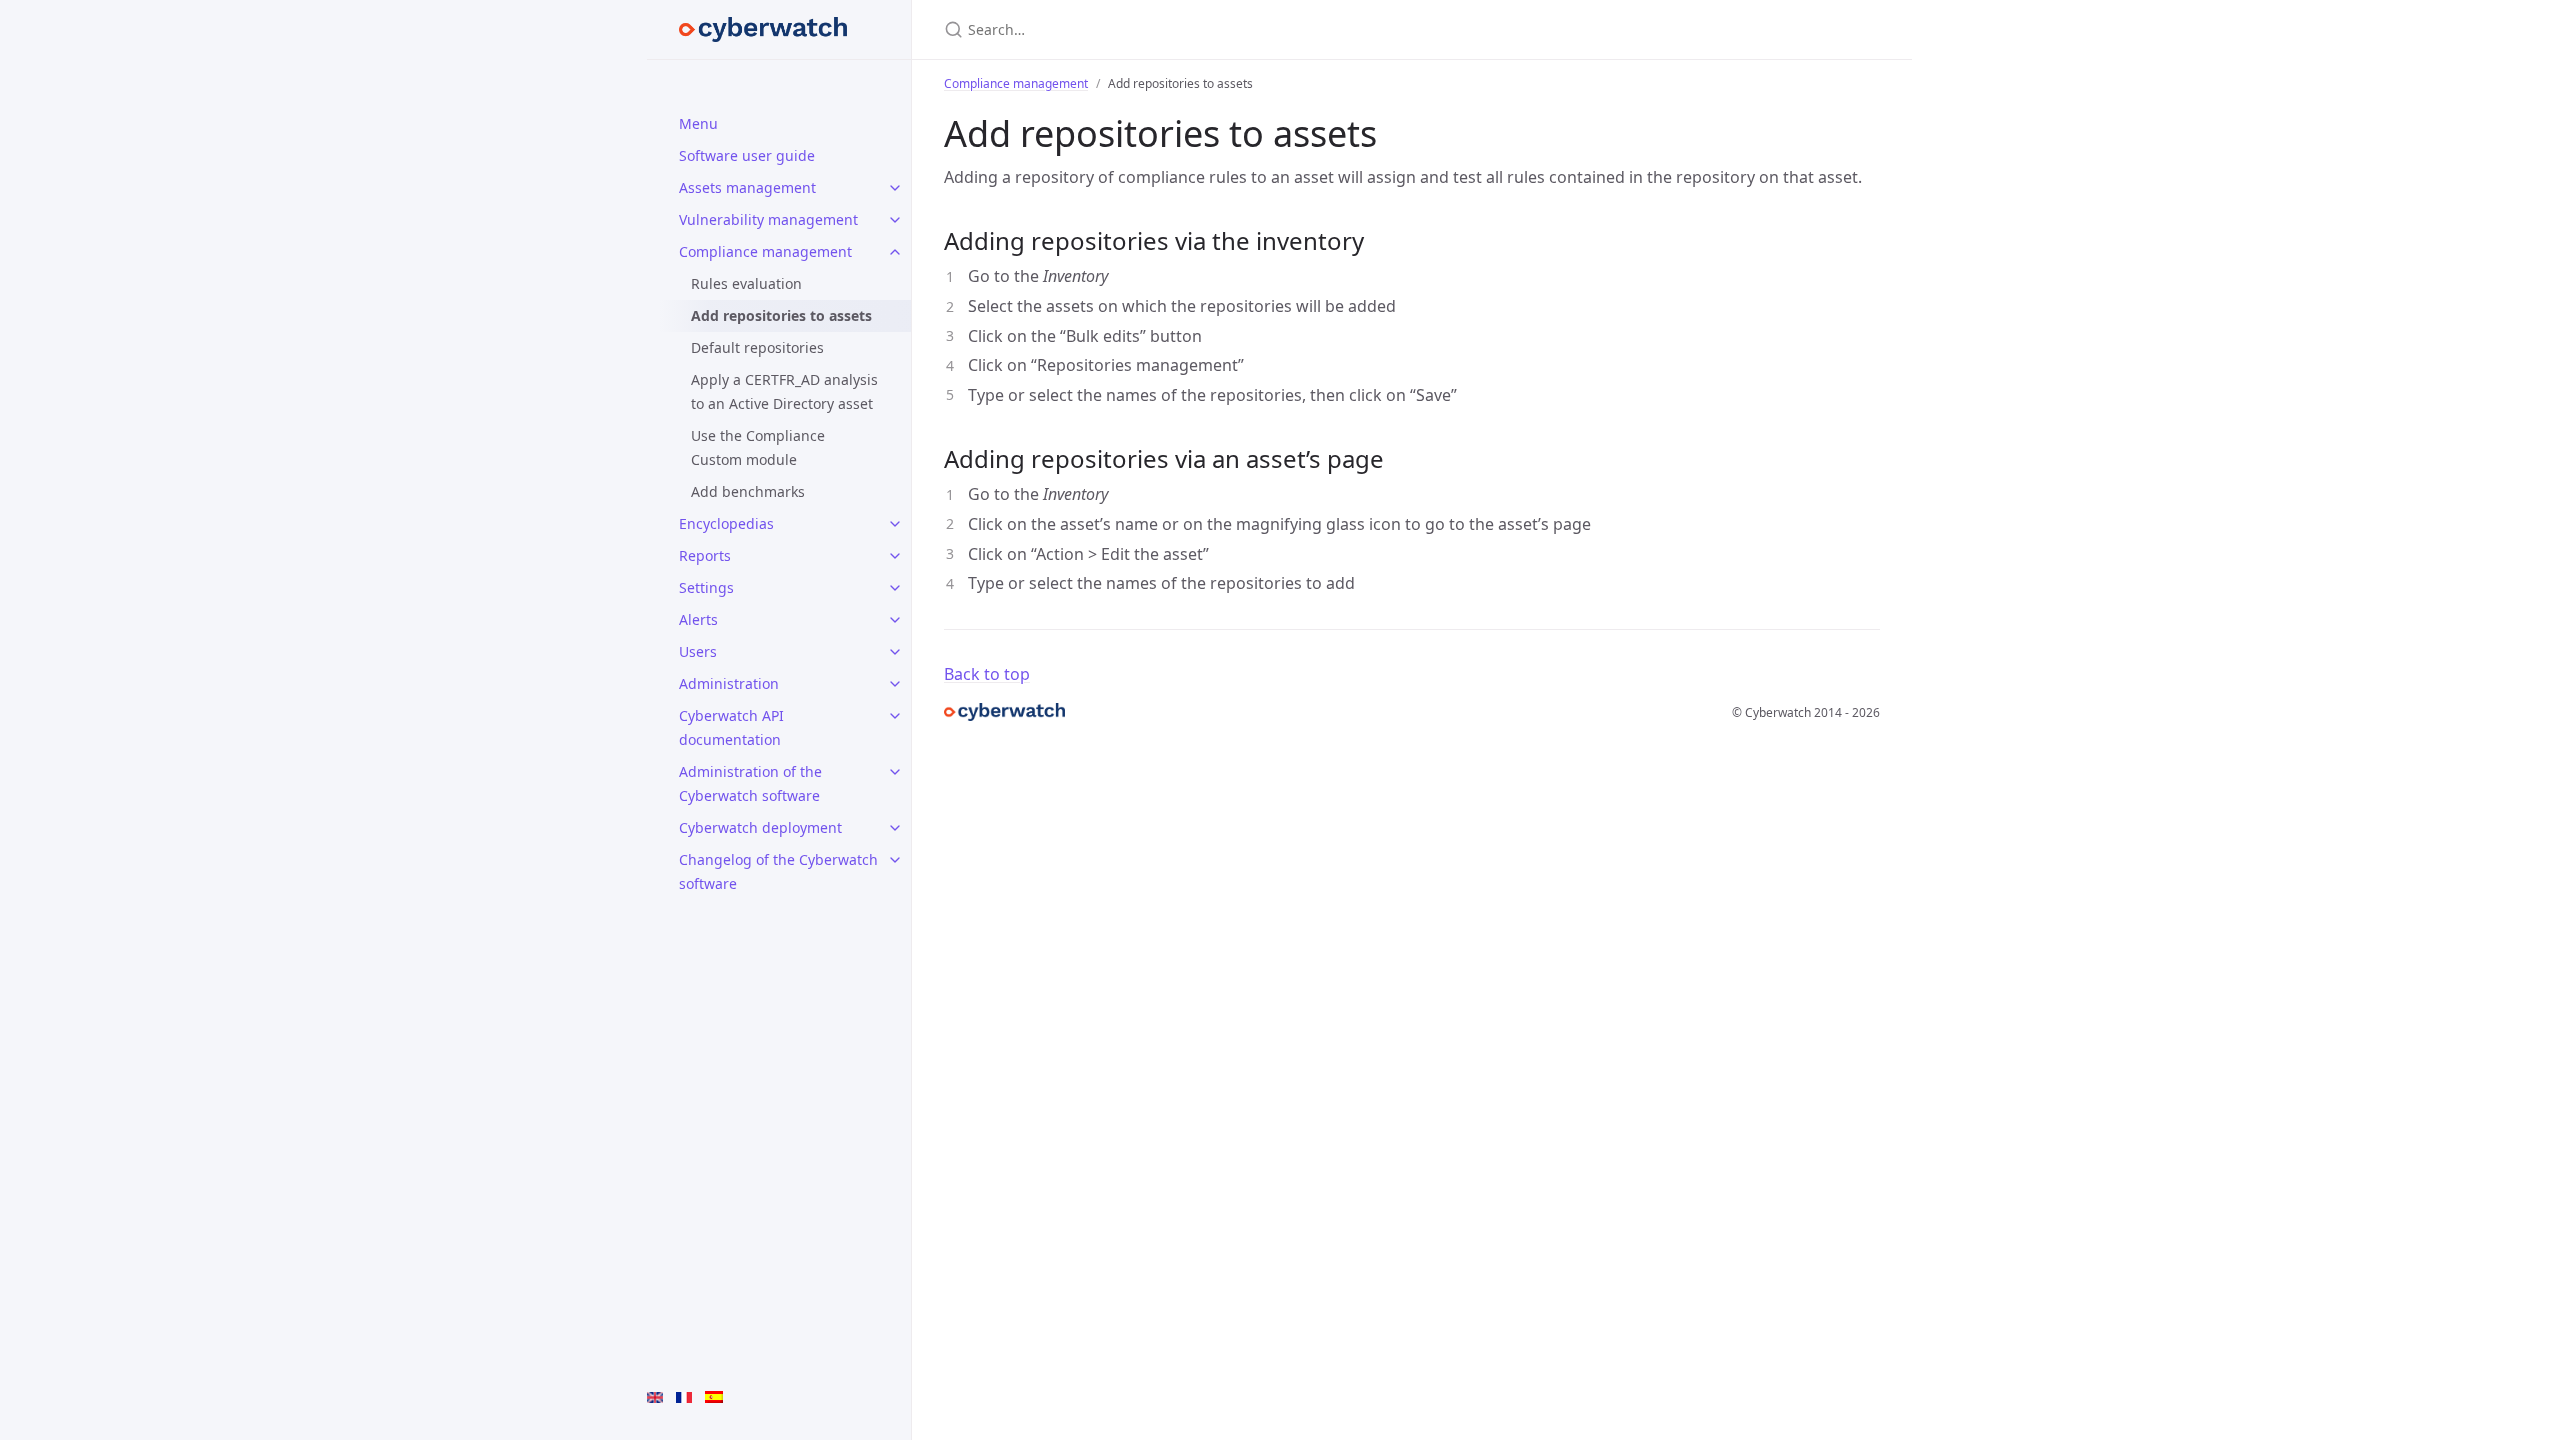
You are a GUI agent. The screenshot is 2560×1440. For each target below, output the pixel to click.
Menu (698, 123)
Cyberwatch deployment (760, 827)
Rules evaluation (746, 283)
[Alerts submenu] (895, 620)
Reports (705, 555)
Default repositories (757, 347)
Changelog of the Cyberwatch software (778, 871)
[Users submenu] (895, 652)
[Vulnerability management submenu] (895, 220)
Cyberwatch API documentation (731, 727)
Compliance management (765, 251)
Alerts (698, 619)
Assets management (747, 187)
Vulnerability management (768, 219)
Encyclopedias (726, 523)
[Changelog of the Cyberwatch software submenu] (895, 860)
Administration (729, 683)
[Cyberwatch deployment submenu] (895, 828)
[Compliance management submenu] (895, 252)
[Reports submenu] (895, 556)
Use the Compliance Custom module (758, 447)
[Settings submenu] (895, 588)
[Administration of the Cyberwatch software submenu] (895, 772)
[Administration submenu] (895, 684)
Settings (706, 587)
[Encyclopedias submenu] (895, 524)
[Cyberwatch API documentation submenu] (895, 716)
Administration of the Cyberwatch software (750, 783)
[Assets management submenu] (895, 188)
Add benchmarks (748, 491)
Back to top (987, 674)
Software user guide (747, 155)
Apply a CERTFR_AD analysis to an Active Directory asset (784, 391)
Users (698, 651)
